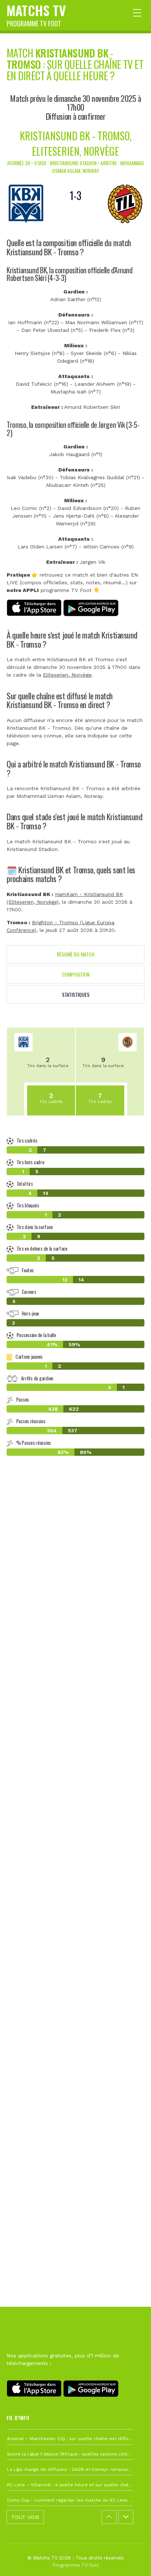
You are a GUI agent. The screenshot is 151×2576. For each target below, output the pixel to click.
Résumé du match (76, 954)
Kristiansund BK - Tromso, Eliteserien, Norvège (76, 143)
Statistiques (76, 994)
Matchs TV (36, 14)
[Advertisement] (75, 1821)
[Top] (131, 2560)
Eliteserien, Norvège (67, 675)
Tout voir (25, 2517)
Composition (76, 974)
